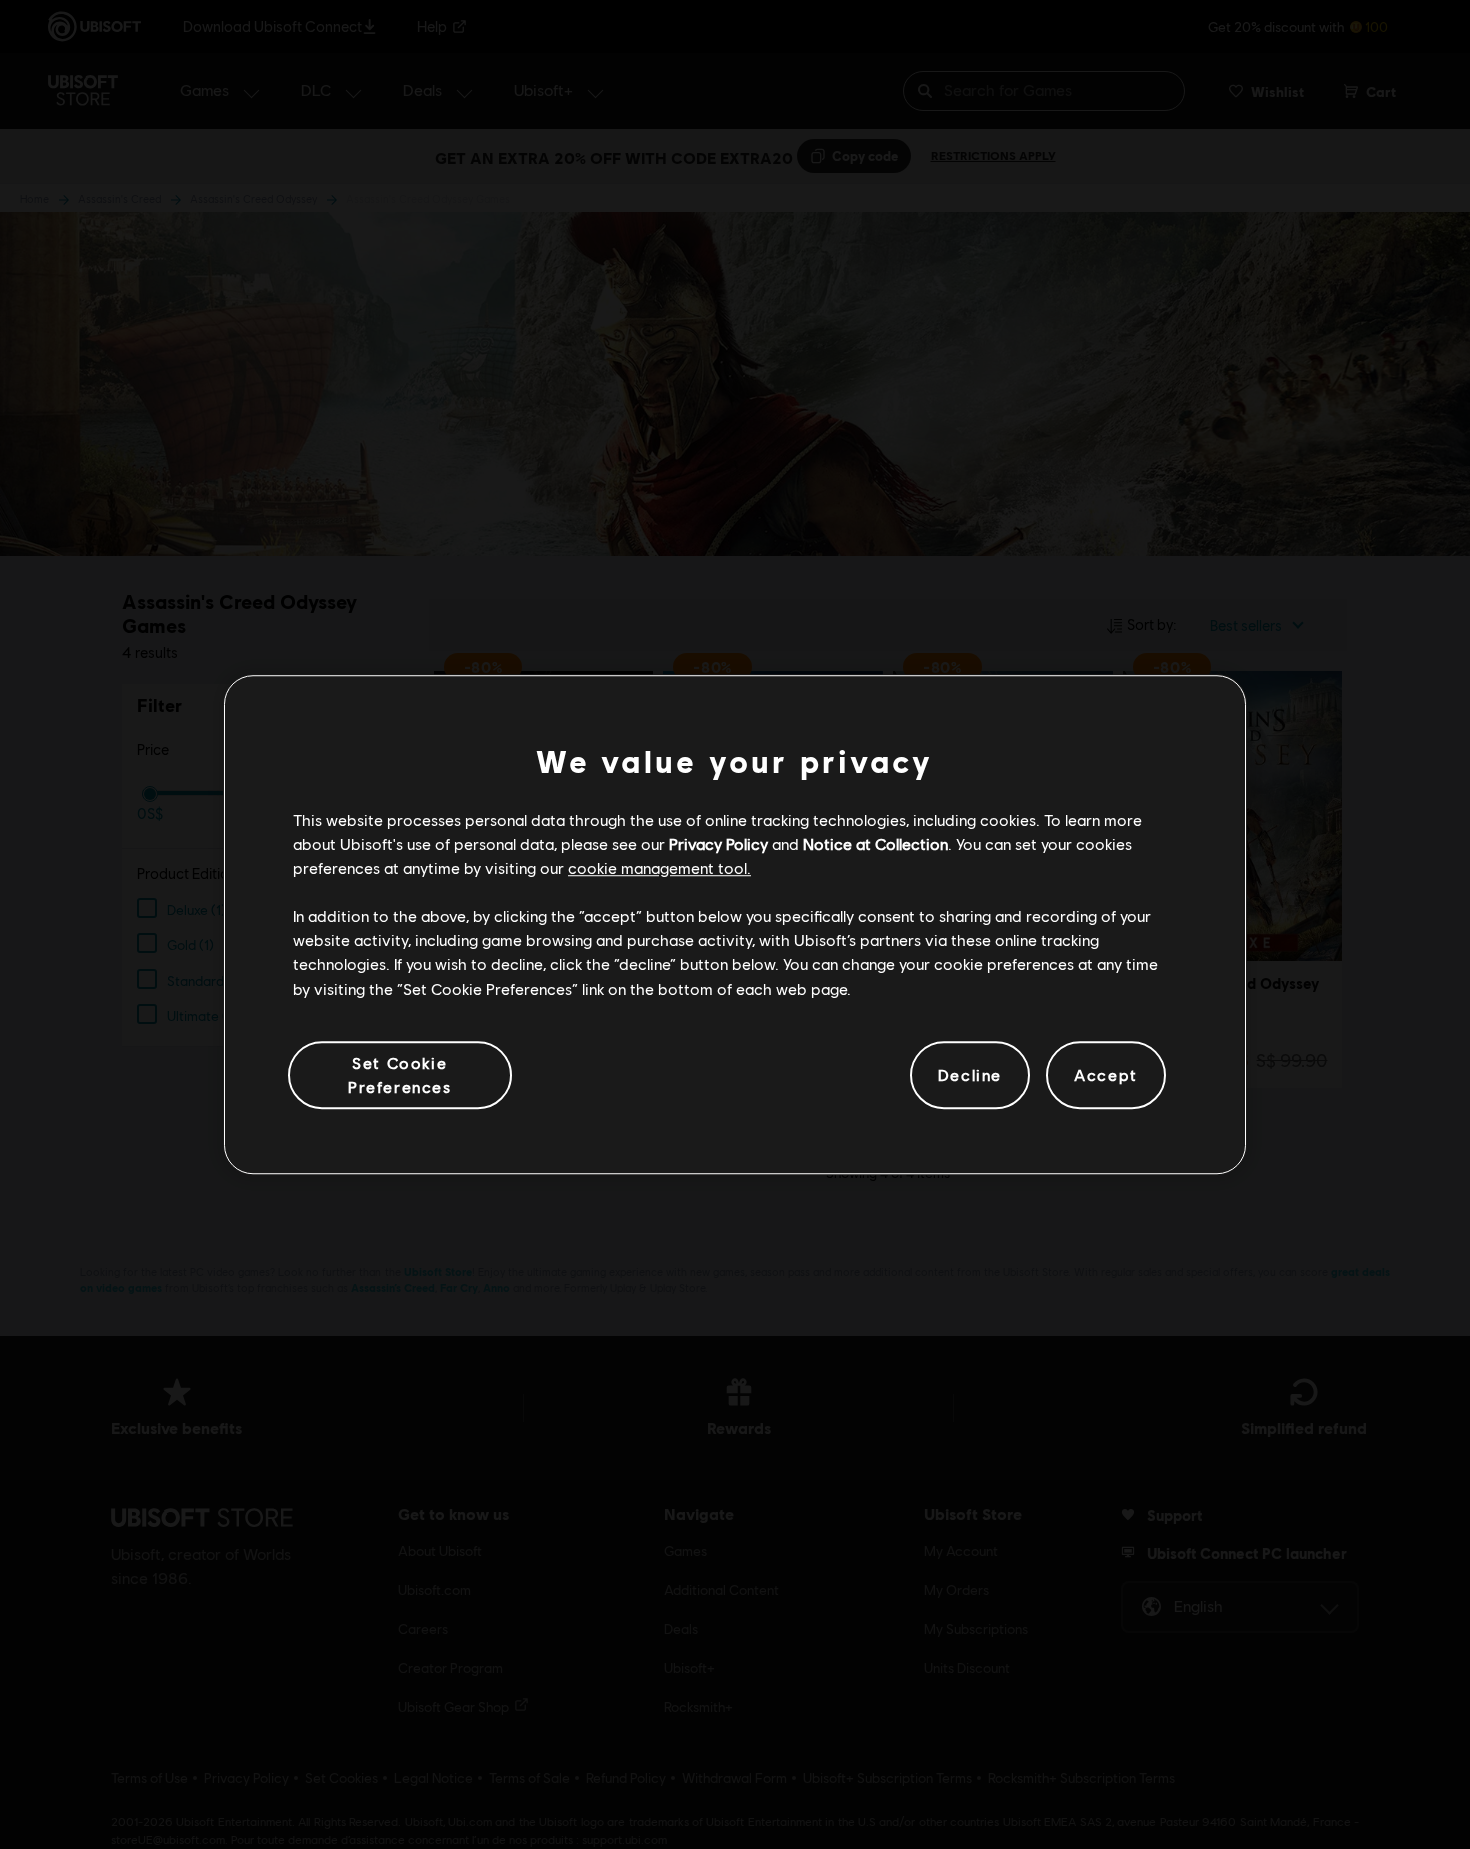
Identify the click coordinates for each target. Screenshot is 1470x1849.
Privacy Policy (718, 843)
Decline (970, 1074)
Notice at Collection (875, 843)
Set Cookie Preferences (400, 1074)
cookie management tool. (659, 867)
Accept (1106, 1074)
